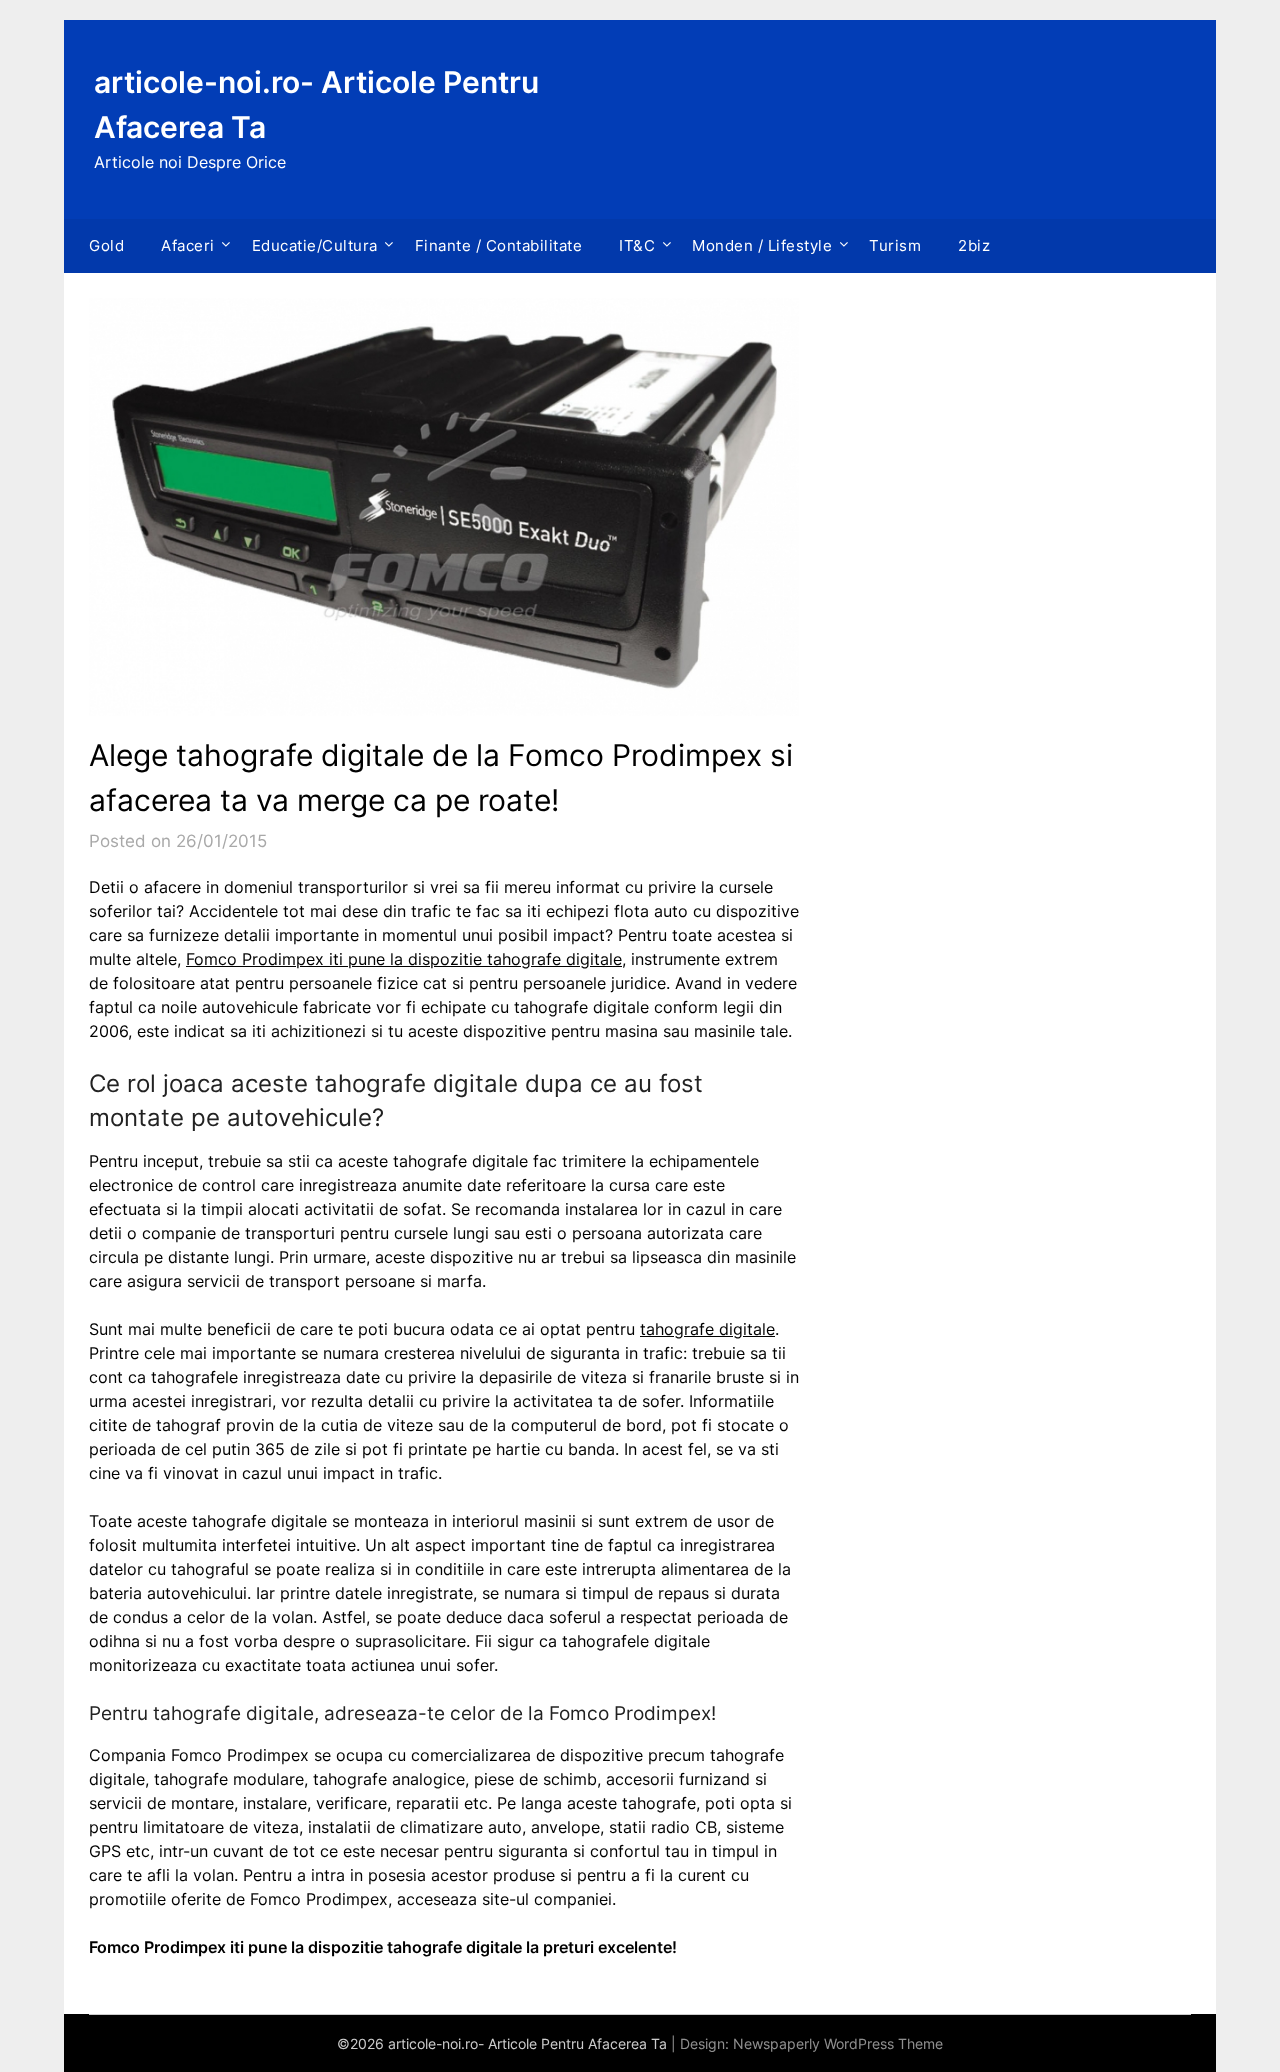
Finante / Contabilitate (499, 245)
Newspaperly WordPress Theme (838, 2043)
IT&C (637, 245)
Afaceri (188, 245)
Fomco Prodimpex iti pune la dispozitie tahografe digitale (404, 959)
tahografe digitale (707, 1329)
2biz (974, 245)
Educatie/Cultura (315, 245)
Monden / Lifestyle (762, 245)
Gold (106, 245)
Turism (895, 245)
